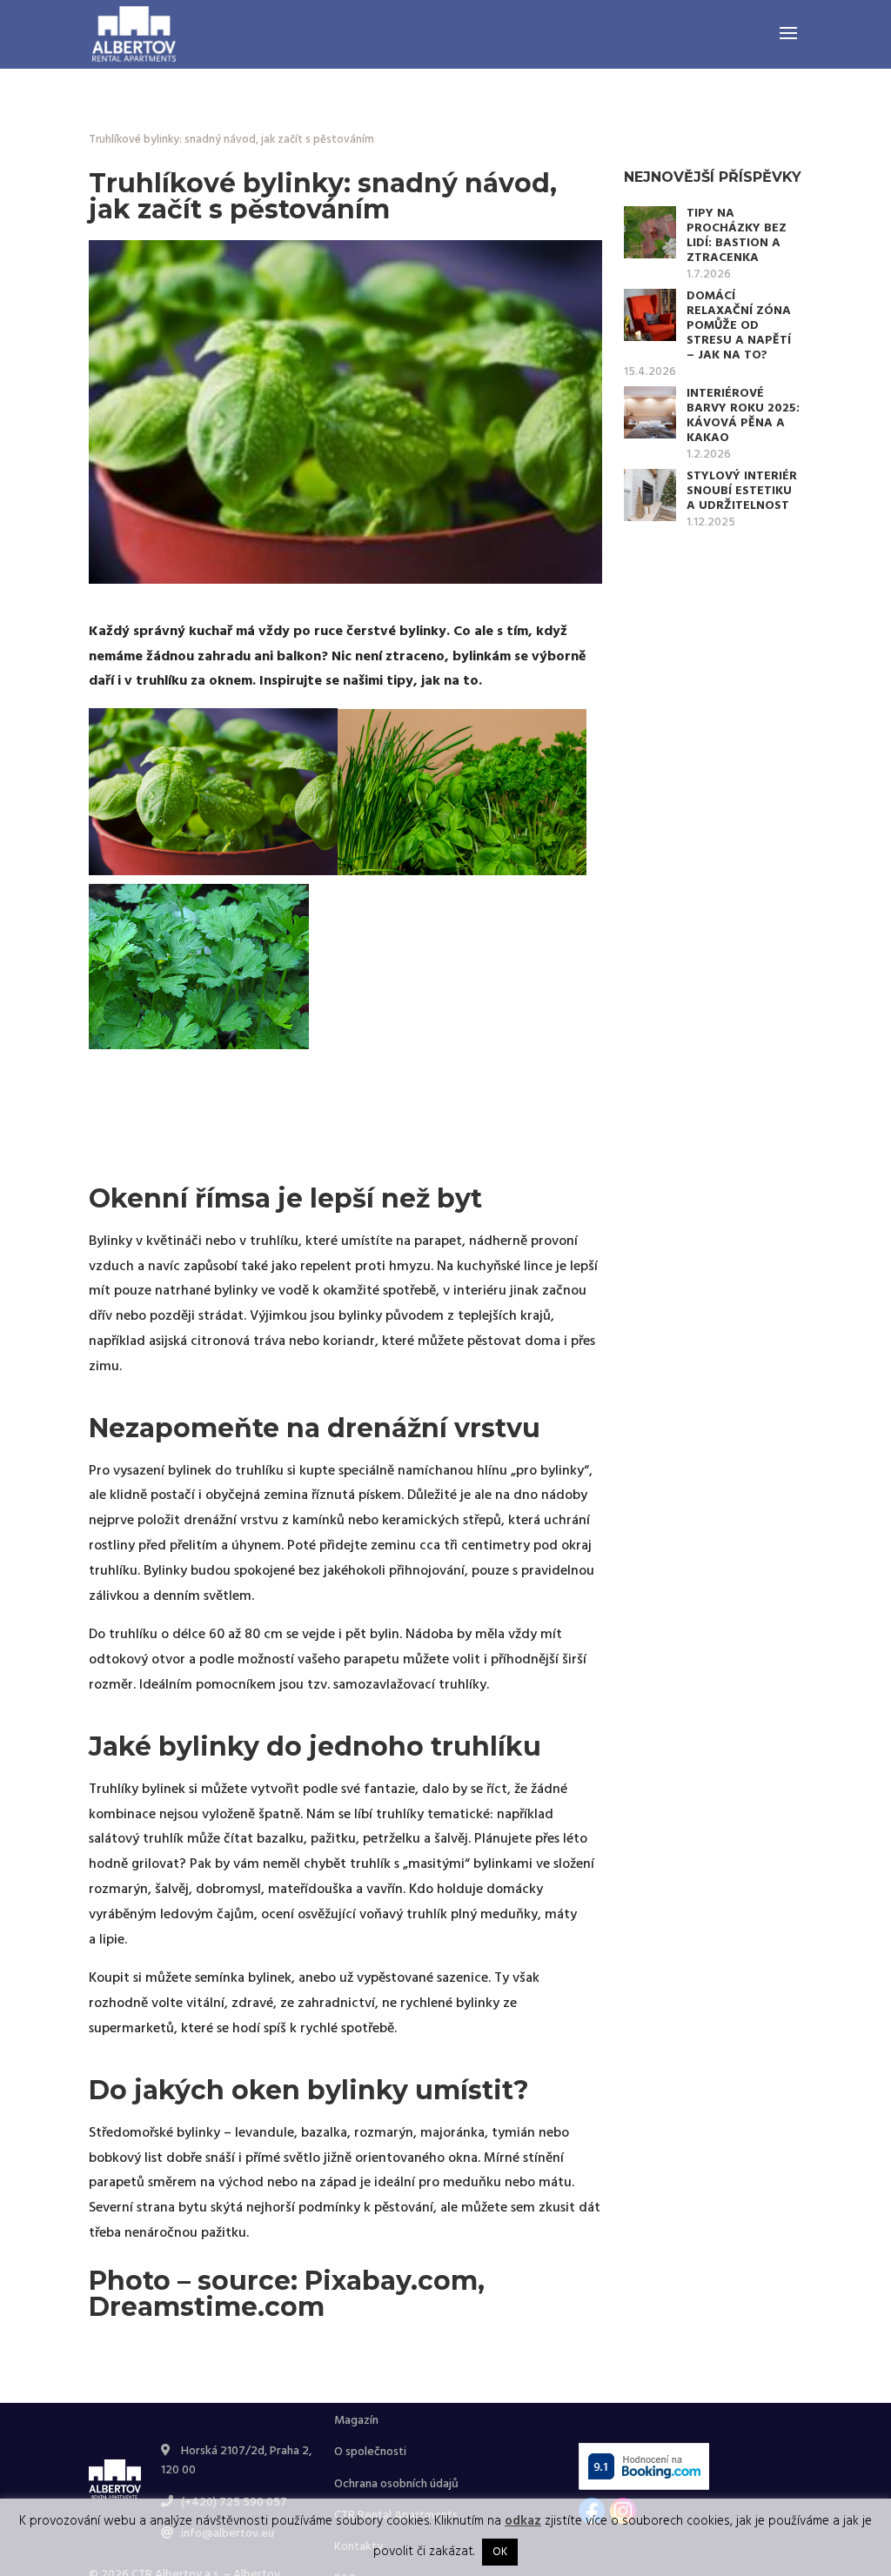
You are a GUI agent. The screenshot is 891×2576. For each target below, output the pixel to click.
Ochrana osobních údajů (396, 2484)
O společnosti (370, 2452)
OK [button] (500, 2552)
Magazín (356, 2421)
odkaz (523, 2521)
